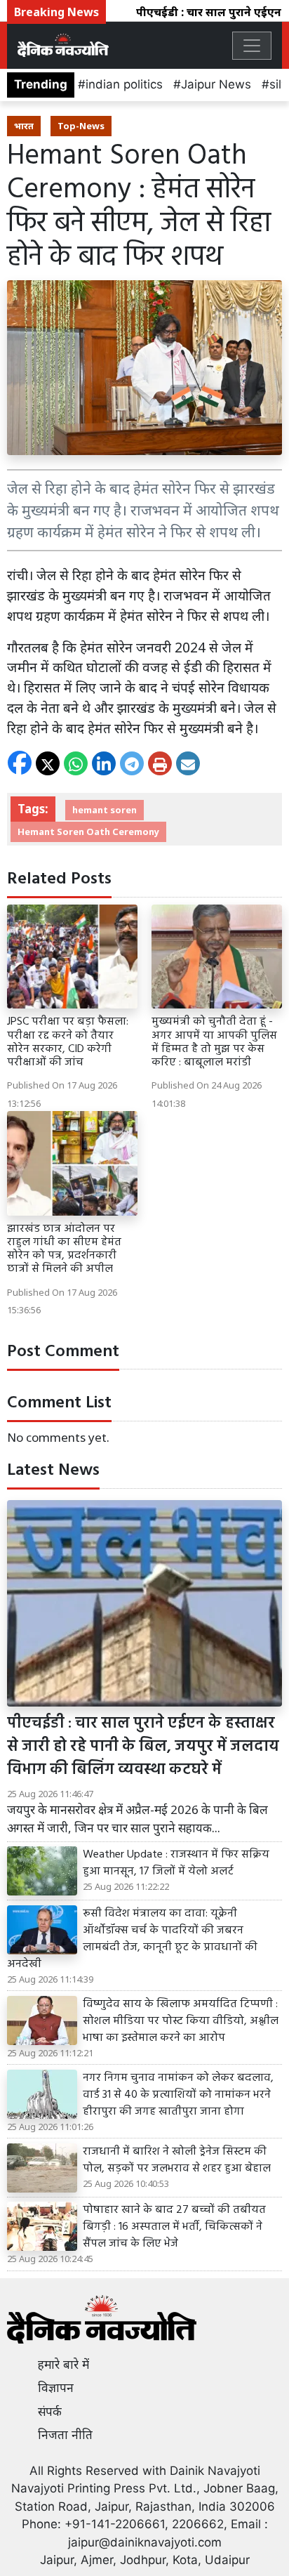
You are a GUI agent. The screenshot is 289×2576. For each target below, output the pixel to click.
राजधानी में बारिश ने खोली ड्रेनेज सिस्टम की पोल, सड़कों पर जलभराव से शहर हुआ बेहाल (177, 2160)
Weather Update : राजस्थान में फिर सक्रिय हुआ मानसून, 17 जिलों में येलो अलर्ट (176, 1863)
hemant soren (105, 810)
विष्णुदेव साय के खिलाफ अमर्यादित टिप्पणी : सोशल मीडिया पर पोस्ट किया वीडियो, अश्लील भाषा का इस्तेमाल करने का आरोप (181, 2021)
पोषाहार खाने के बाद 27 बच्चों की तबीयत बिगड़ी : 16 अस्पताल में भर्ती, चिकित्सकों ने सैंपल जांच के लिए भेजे (174, 2227)
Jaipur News (216, 84)
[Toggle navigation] (252, 46)
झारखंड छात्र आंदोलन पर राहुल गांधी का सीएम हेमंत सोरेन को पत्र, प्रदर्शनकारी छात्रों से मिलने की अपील (64, 1249)
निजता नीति (65, 2435)
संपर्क (50, 2412)
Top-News (81, 126)
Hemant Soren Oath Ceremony (88, 832)
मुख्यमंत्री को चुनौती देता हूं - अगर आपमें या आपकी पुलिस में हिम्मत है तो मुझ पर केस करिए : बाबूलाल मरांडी (214, 1042)
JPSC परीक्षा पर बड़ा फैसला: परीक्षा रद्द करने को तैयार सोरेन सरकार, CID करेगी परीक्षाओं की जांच (68, 1042)
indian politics (124, 84)
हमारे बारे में (63, 2365)
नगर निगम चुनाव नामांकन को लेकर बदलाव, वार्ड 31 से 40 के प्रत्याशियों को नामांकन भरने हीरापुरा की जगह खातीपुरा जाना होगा (178, 2095)
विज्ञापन (56, 2388)
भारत (24, 126)
